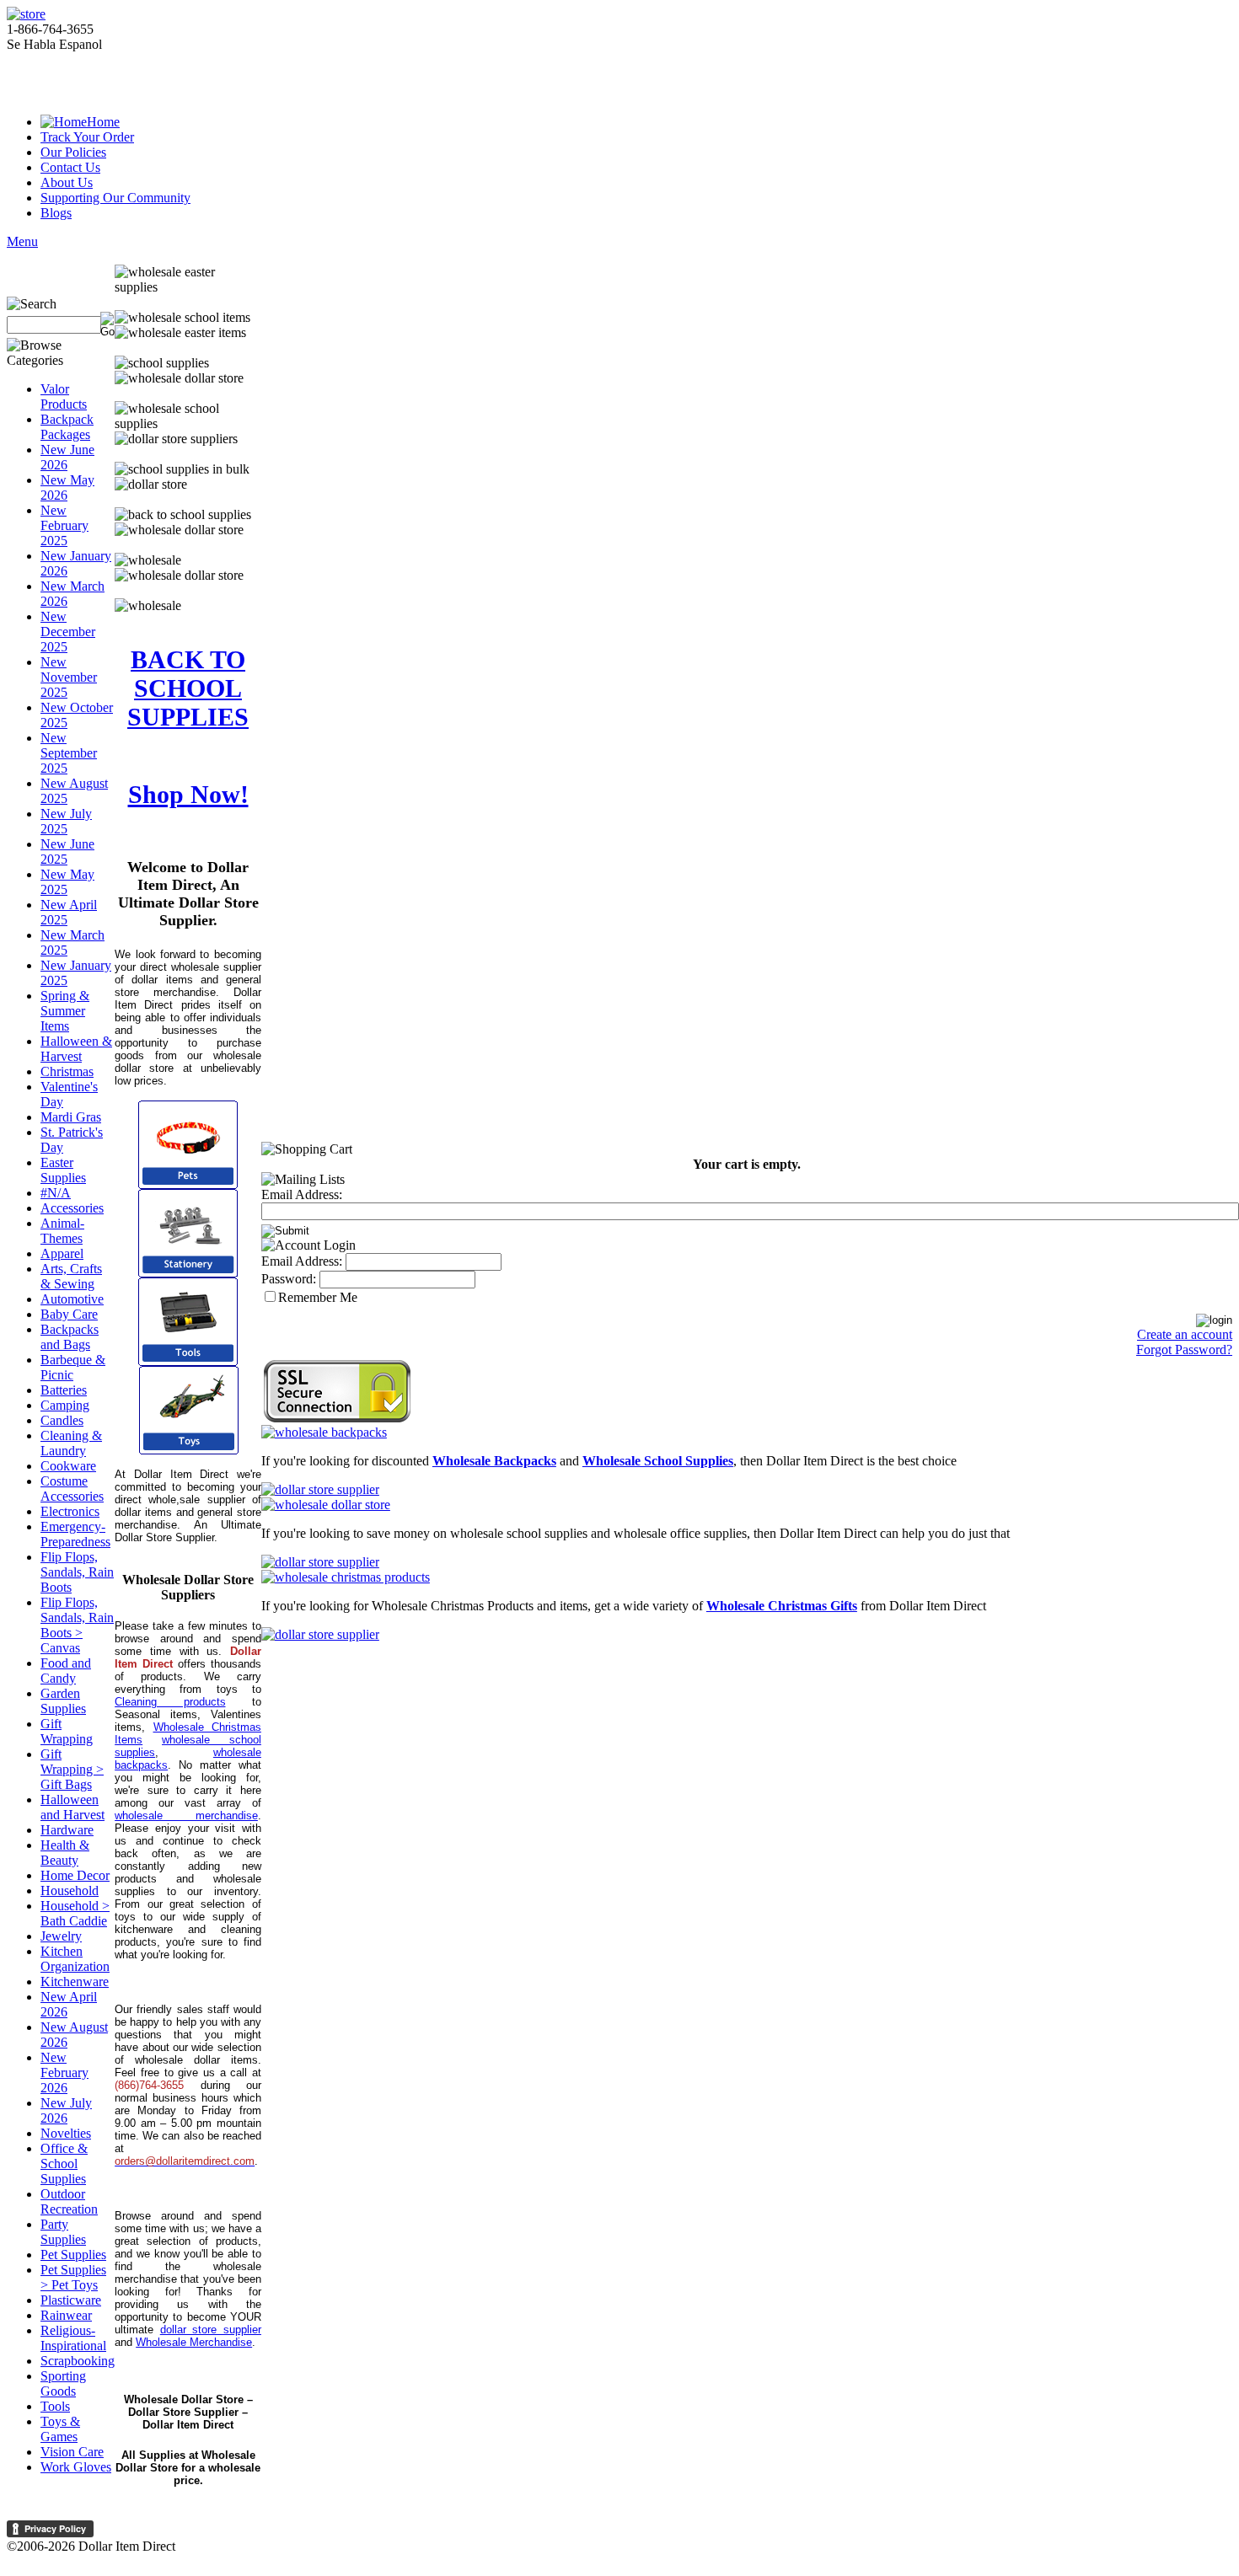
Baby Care (69, 1314)
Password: (289, 1279)
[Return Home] (26, 14)
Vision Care (72, 2452)
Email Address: (302, 1194)
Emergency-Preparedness (75, 1534)
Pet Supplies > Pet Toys (73, 2277)
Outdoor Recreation (69, 2201)
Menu (22, 241)
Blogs (56, 213)
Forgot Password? (1184, 1350)
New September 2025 (69, 753)
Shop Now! (188, 794)
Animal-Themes (62, 1231)
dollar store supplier (211, 2330)
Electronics (70, 1511)
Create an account (1185, 1334)
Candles (62, 1420)
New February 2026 (64, 2073)
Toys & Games (60, 2429)
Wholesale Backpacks (494, 1461)
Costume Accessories (72, 1489)
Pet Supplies (73, 2255)
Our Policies (73, 152)
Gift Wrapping (67, 1731)
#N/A (56, 1193)
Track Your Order (87, 137)
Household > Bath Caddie (75, 1913)
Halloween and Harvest (72, 1807)
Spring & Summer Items (65, 1011)
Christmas (67, 1071)
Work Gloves (76, 2467)
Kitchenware (75, 1982)
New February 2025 (64, 525)
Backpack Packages (67, 427)
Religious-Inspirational (73, 2338)
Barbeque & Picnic (73, 1367)
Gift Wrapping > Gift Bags (72, 1769)
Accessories (72, 1208)
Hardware (67, 1830)
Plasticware (71, 2300)
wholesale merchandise (186, 1816)
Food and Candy (66, 1671)
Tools (55, 2406)
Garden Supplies (63, 1701)
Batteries (64, 1390)
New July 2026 (66, 2110)
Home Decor (75, 1875)
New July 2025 (66, 821)
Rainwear (66, 2315)
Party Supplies (63, 2232)
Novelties (66, 2133)
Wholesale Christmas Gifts (782, 1606)
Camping (65, 1405)
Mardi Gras (71, 1117)
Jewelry (61, 1936)
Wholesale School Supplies (658, 1461)
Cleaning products (170, 1702)
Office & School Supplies (64, 2164)
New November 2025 (69, 677)
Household (70, 1890)
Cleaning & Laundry (71, 1443)
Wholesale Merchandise (194, 2342)
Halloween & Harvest (76, 1049)
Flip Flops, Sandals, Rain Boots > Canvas (77, 1625)
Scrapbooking (78, 2361)
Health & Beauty (65, 1853)
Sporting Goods (63, 2383)
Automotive (72, 1299)
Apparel (62, 1253)
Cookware (68, 1466)
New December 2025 (68, 632)
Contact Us (70, 167)
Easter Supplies (63, 1170)
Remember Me (318, 1297)
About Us (67, 182)
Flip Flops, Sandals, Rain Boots (77, 1572)
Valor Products (64, 396)
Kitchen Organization (75, 1959)
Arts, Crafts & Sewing (71, 1276)
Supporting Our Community (115, 198)
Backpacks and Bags (70, 1337)
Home (103, 122)
